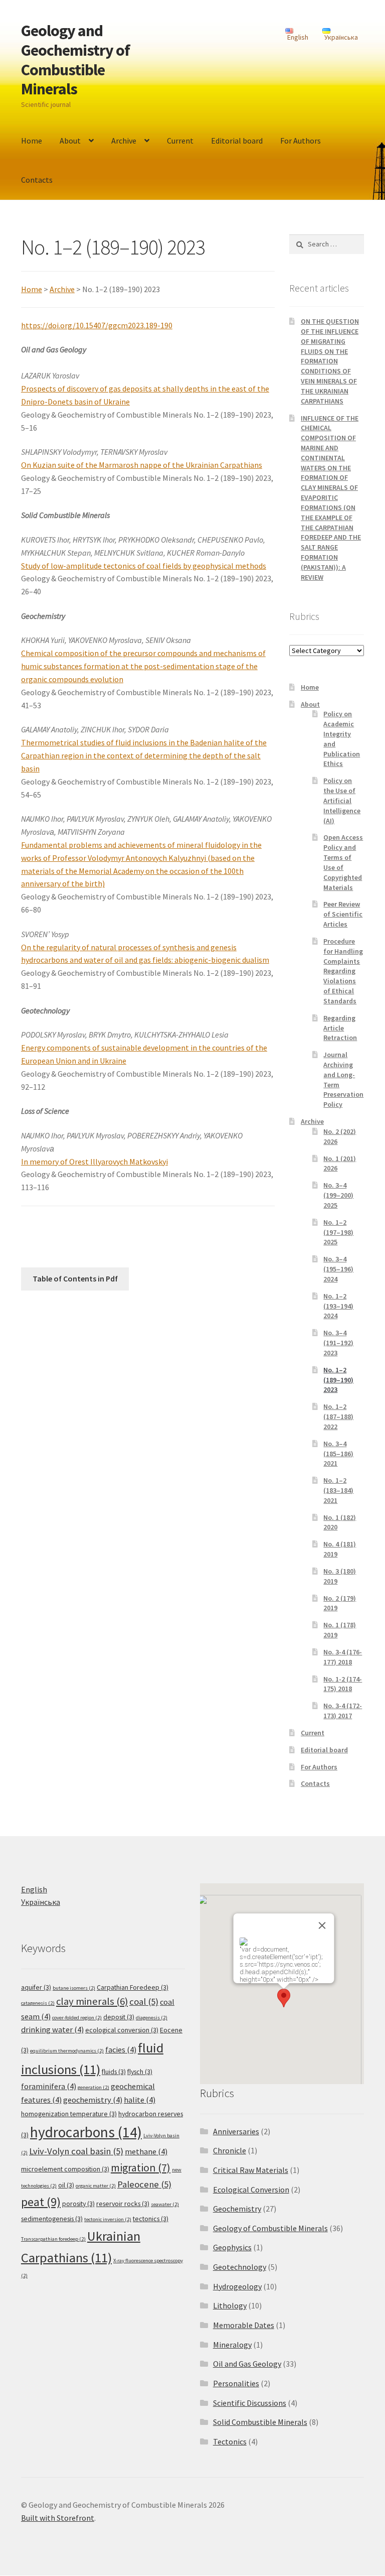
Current (180, 141)
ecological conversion (122, 2030)
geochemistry (93, 2100)
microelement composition (65, 2169)
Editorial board (237, 141)
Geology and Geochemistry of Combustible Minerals (75, 60)
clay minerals (92, 2001)
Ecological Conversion (251, 2189)
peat (41, 2202)
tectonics (151, 2219)
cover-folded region (77, 2018)
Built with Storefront (58, 2518)
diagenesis (152, 2018)
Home (32, 141)
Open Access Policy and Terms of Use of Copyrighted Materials (343, 862)
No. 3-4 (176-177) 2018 (343, 1657)
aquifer (36, 1987)
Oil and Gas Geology (247, 2364)
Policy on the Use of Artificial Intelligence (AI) (342, 800)
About (70, 141)
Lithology (230, 2305)
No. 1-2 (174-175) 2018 (343, 1684)
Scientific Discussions (250, 2403)
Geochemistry (237, 2209)
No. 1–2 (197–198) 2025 (338, 1232)
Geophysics (232, 2247)
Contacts (37, 180)
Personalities (236, 2383)
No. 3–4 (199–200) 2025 (338, 1195)
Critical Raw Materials (251, 2170)
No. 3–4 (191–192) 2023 (338, 1343)
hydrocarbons (86, 2132)
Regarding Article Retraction (340, 1028)
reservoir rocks (123, 2204)
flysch (140, 2072)
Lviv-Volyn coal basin (76, 2151)
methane (146, 2152)
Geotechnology (240, 2267)
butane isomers (74, 1988)
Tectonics (230, 2441)
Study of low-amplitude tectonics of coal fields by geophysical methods (144, 566)
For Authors (301, 141)
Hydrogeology (237, 2286)
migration (141, 2167)
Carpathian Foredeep (133, 1987)
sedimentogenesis (52, 2219)
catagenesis (38, 2003)
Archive (124, 141)
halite (140, 2100)
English (34, 1889)
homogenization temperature (69, 2114)
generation (93, 2087)
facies (121, 2050)
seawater (165, 2204)
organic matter (96, 2186)
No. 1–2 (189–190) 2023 (338, 1380)
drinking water (52, 2030)
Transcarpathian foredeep (53, 2239)
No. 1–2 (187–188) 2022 (338, 1416)
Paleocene (144, 2184)
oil (66, 2185)
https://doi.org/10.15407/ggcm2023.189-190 (97, 325)
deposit (119, 2017)
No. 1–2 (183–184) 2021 (338, 1490)
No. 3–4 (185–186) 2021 (338, 1454)
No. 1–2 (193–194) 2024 (338, 1306)
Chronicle (230, 2150)
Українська (41, 1902)
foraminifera (49, 2086)
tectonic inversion (108, 2219)
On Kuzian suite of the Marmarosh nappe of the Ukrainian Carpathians (142, 465)
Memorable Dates (244, 2325)
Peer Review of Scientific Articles (343, 914)
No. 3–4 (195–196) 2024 (338, 1269)
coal (144, 2002)
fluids (114, 2072)
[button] (284, 1998)
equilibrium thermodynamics (67, 2051)
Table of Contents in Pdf (75, 1278)
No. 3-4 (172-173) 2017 (343, 1711)
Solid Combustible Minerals (260, 2422)
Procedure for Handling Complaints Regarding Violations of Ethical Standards (343, 971)
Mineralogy (232, 2345)
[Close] (322, 1925)
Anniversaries (236, 2131)
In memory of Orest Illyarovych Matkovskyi (94, 1162)
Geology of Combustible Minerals (270, 2228)
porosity (78, 2204)
